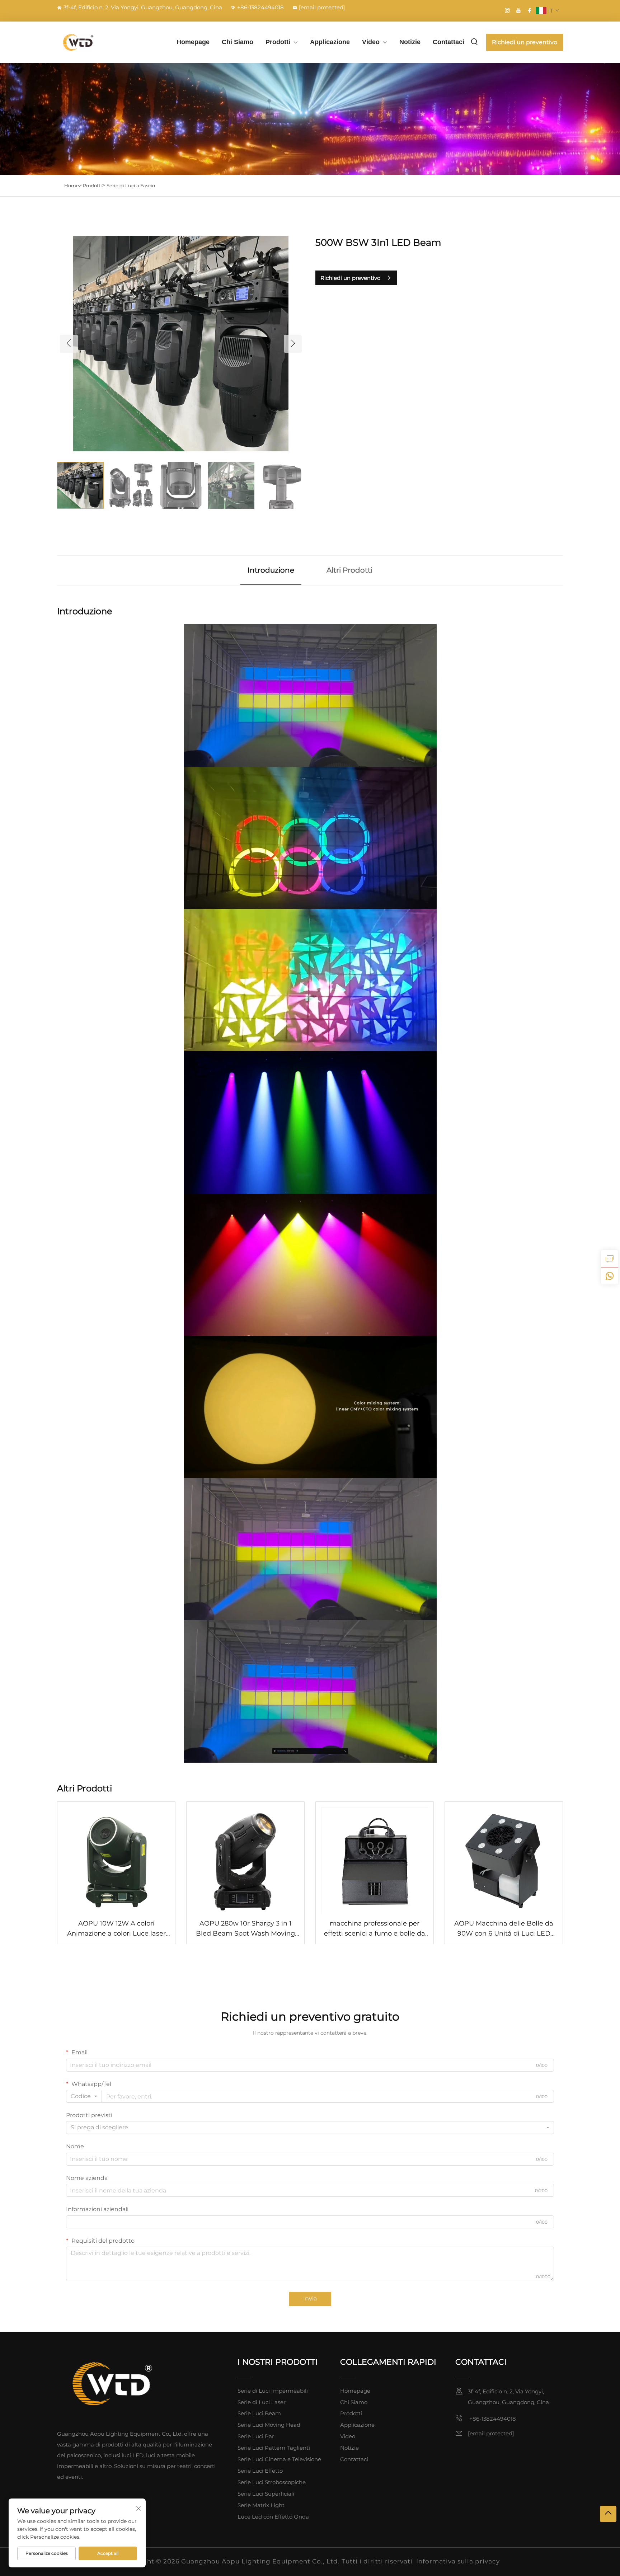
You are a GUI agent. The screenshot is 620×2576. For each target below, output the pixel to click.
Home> (73, 185)
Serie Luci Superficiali (266, 2494)
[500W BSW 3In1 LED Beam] (181, 343)
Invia (310, 2298)
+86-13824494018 (260, 7)
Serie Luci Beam (259, 2413)
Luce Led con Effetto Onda (273, 2517)
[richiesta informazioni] (610, 1259)
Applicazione (330, 42)
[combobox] (84, 2096)
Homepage (193, 42)
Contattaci (448, 42)
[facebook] (530, 10)
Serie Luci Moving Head (269, 2425)
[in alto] (608, 2514)
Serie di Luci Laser (262, 2402)
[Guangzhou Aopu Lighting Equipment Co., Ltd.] (95, 42)
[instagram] (507, 10)
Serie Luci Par (256, 2436)
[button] (69, 344)
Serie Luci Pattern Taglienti (274, 2448)
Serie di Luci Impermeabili (273, 2391)
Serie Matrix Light (261, 2505)
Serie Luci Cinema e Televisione (279, 2459)
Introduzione (271, 570)
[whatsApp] (610, 1276)
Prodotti (278, 42)
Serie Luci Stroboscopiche (272, 2482)
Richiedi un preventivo (525, 42)
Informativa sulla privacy (458, 2561)
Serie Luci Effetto (260, 2471)
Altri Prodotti (349, 570)
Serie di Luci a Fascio (131, 185)
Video (371, 42)
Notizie (410, 42)
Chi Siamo (238, 42)
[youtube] (518, 10)
